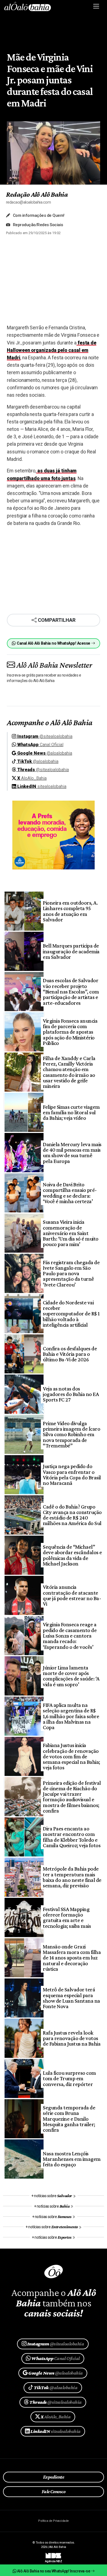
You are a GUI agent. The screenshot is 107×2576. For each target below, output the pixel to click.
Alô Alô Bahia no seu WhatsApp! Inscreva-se (54, 2571)
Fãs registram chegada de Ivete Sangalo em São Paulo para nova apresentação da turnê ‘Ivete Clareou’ (71, 1273)
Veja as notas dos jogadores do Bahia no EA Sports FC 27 (71, 1394)
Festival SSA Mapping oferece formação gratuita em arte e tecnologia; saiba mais (67, 1917)
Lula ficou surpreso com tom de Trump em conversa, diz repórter (69, 2078)
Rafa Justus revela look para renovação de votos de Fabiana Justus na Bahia (72, 2038)
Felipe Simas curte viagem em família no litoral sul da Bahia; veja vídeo (71, 1112)
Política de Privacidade (53, 2521)
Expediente (54, 2477)
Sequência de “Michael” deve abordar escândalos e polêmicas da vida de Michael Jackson (72, 1555)
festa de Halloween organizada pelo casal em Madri (52, 350)
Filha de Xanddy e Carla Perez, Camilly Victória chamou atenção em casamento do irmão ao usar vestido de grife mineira (69, 1072)
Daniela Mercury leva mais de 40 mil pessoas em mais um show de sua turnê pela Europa (72, 1153)
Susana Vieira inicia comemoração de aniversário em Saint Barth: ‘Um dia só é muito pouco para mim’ (71, 1233)
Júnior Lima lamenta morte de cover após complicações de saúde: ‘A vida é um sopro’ (71, 1676)
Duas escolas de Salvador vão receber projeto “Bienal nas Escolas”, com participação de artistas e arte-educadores (71, 991)
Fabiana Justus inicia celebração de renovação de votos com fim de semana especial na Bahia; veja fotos (71, 1756)
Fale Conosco (54, 2492)
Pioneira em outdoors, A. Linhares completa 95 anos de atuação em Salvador (70, 911)
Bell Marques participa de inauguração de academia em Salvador (71, 951)
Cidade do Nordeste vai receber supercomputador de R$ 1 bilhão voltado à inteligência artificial (71, 1314)
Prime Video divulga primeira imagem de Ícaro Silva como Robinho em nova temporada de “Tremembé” (71, 1434)
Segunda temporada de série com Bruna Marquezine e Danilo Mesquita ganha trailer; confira (69, 2119)
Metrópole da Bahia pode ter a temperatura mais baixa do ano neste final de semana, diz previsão (72, 1877)
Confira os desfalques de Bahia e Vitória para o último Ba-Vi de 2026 (70, 1354)
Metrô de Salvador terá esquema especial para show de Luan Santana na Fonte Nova (71, 1998)
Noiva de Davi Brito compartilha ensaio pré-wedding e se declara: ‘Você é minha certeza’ (70, 1193)
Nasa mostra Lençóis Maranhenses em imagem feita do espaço (72, 2159)
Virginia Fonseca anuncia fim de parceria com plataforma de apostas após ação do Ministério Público (70, 1032)
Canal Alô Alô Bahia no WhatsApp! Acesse (54, 643)
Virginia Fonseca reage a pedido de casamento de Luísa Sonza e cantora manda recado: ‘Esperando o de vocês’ (70, 1635)
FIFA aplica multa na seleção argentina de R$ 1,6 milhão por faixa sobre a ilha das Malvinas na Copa (71, 1716)
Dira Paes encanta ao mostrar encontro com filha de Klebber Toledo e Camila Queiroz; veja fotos (72, 1837)
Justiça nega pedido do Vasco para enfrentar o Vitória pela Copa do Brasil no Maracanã (72, 1475)
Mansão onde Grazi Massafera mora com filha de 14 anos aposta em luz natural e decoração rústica (72, 1958)
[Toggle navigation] (96, 6)
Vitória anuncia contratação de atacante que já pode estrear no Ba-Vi (72, 1595)
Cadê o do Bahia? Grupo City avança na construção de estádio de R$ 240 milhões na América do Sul (72, 1515)
